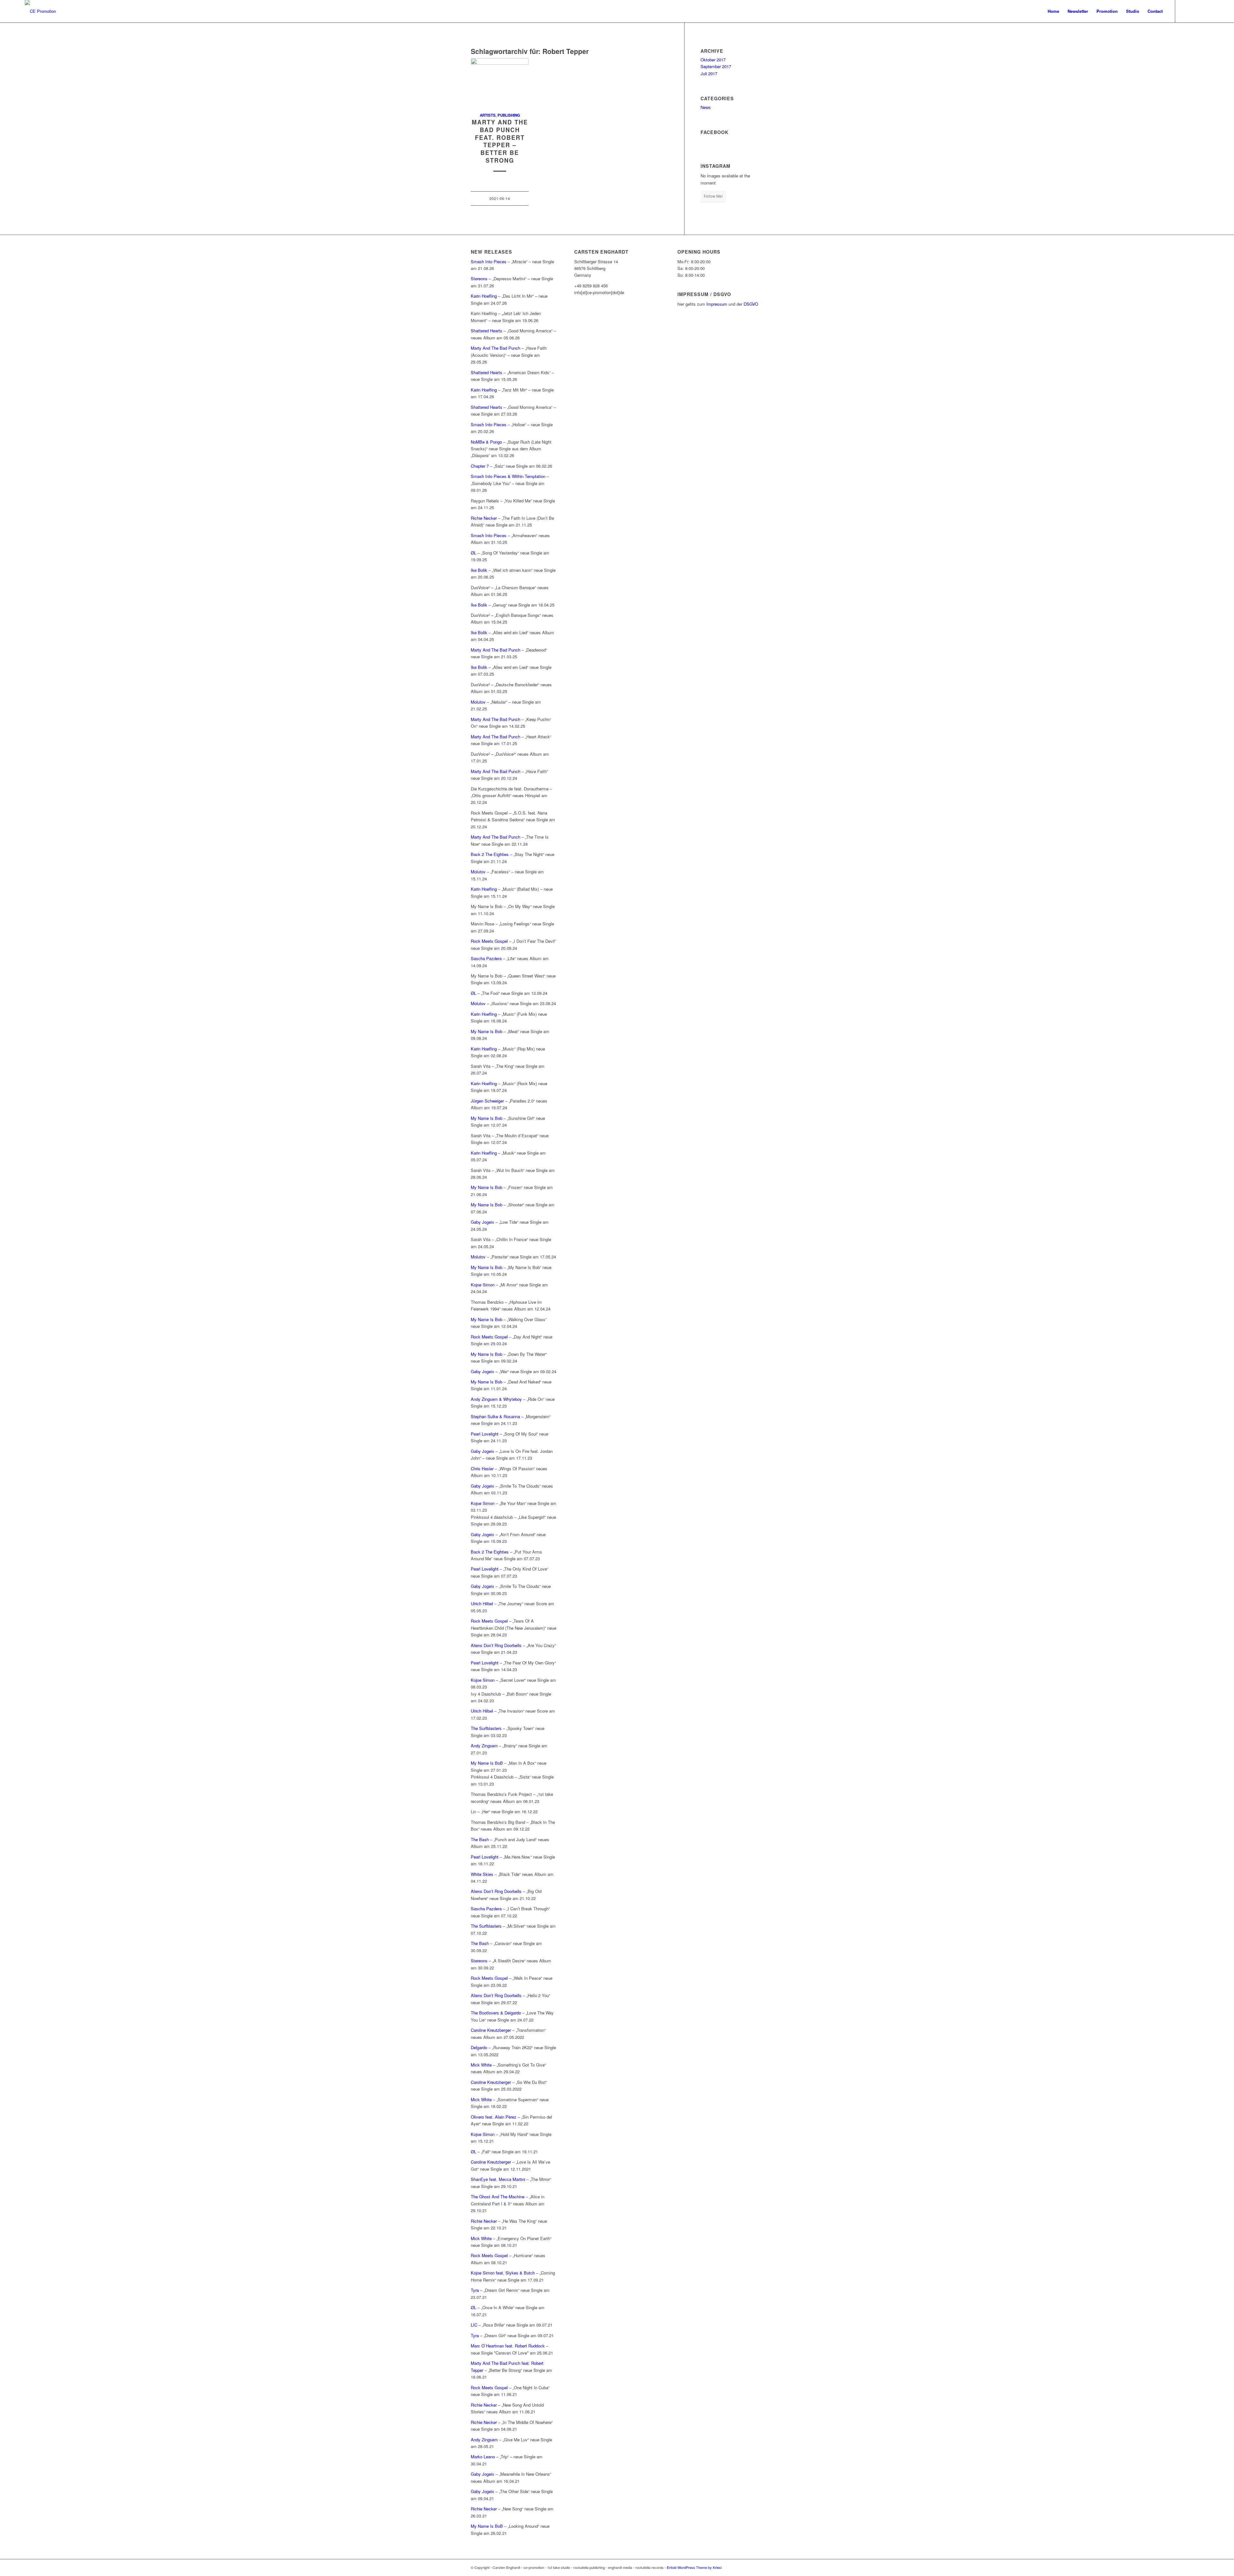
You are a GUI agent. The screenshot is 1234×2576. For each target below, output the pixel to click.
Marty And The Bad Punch (496, 348)
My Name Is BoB (487, 1763)
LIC (474, 2325)
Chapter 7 (480, 466)
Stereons (479, 279)
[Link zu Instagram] (1195, 11)
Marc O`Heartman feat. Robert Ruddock (508, 2346)
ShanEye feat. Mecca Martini (498, 2179)
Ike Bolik (479, 570)
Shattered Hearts (487, 331)
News (706, 107)
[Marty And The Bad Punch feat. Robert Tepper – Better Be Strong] (500, 82)
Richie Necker (484, 518)
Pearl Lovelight (485, 1434)
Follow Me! (713, 196)
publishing (509, 115)
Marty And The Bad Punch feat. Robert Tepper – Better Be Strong (500, 141)
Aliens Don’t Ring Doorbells (496, 1645)
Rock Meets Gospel (489, 941)
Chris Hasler (482, 1468)
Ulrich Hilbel (482, 1603)
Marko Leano (483, 2457)
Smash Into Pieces (489, 261)
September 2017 (716, 66)
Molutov (479, 702)
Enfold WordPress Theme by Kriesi (694, 2567)
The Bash (480, 1839)
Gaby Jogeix (483, 1222)
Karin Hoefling (484, 296)
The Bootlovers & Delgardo (496, 2013)
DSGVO (751, 304)
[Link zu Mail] (1204, 11)
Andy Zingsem (484, 1746)
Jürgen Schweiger (487, 1101)
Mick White (481, 2065)
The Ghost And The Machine (498, 2197)
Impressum (717, 304)
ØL (474, 553)
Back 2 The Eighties (490, 854)
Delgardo (479, 2047)
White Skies (482, 1874)
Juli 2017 (709, 73)
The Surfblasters (486, 1728)
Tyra (475, 2290)
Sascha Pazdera (486, 958)
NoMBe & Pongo (486, 442)
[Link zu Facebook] (1185, 11)
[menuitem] (1053, 11)
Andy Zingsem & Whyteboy (496, 1399)
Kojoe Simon (483, 1285)
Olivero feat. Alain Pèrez (494, 2117)
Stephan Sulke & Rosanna (495, 1416)
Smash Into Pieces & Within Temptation (508, 476)
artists (488, 115)
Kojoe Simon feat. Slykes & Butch (503, 2273)
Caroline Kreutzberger (491, 2030)
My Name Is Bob (487, 1031)
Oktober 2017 (713, 60)
